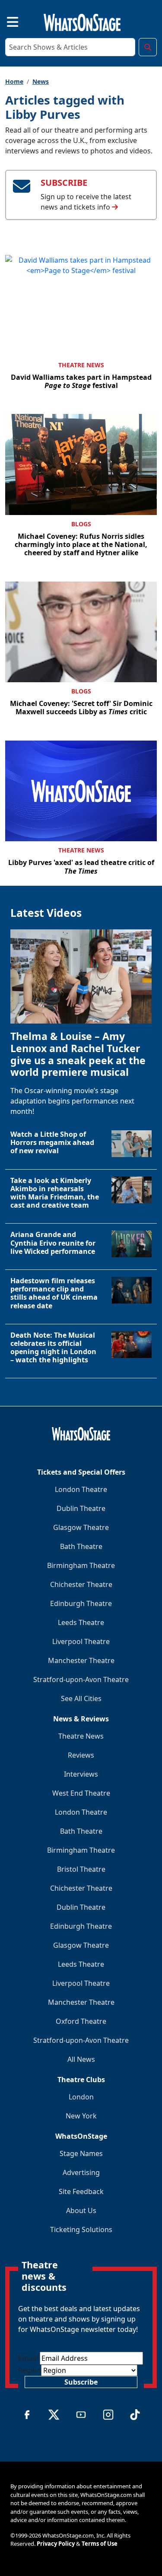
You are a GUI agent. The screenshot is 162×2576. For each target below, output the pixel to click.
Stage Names (81, 2153)
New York (81, 2116)
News (41, 81)
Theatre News (81, 365)
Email (29, 2358)
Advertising (81, 2172)
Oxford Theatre (81, 2021)
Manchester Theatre (81, 1660)
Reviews (81, 1755)
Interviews (81, 1774)
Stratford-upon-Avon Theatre (81, 1679)
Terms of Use (100, 2544)
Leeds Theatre (81, 1622)
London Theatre (81, 1489)
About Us (81, 2210)
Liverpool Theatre (81, 1641)
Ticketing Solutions (81, 2229)
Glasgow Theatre (81, 1527)
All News (81, 2059)
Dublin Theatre (81, 1508)
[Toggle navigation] (5, 21)
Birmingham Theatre (81, 1565)
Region (30, 2370)
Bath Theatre (81, 1546)
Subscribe (81, 2382)
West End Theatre (81, 1793)
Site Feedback (81, 2191)
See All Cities (81, 1698)
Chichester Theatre (81, 1584)
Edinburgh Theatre (81, 1603)
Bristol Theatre (81, 1869)
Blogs (81, 524)
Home (14, 81)
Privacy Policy (56, 2544)
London (81, 2097)
